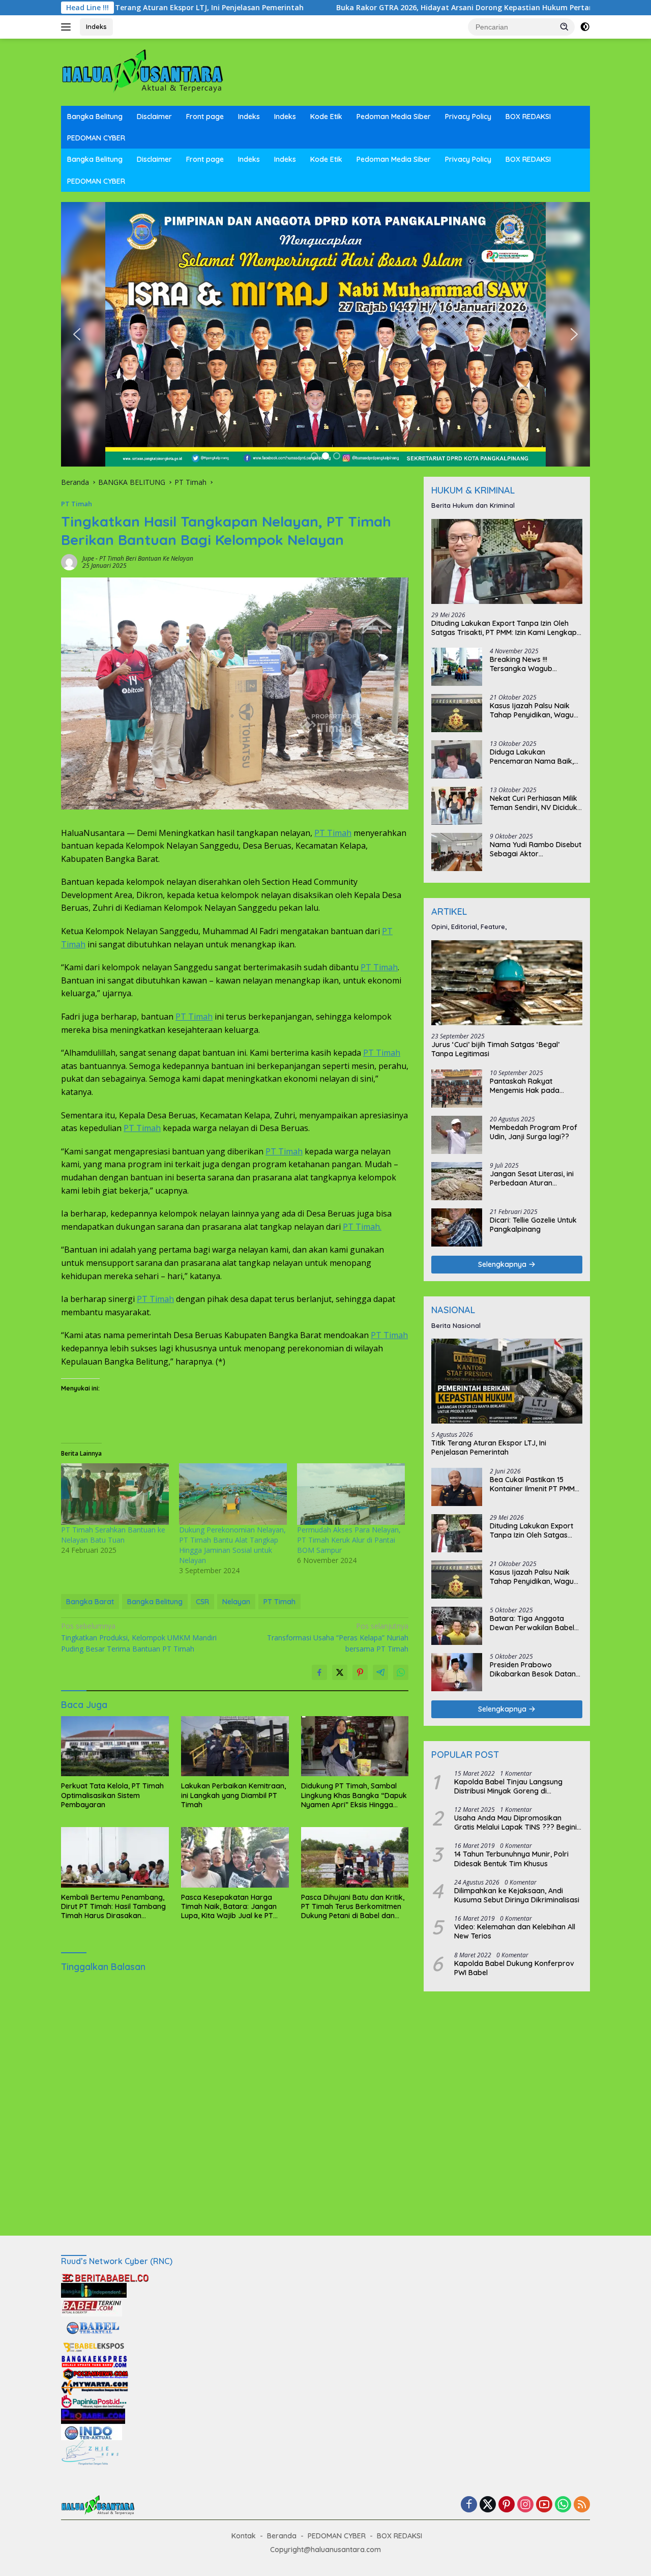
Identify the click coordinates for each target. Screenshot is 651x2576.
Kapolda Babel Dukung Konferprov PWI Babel (514, 1968)
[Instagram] (525, 2505)
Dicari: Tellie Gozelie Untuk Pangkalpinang (533, 1225)
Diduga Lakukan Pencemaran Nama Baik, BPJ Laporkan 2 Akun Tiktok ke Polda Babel (532, 757)
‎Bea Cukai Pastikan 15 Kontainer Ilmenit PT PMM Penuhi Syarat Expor (532, 1484)
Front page (205, 117)
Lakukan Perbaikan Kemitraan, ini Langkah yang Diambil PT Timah (233, 1795)
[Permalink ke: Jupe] (69, 561)
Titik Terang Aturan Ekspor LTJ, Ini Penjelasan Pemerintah (489, 1448)
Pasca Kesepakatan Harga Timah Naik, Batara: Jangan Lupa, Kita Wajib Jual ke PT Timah (229, 1907)
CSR (202, 1602)
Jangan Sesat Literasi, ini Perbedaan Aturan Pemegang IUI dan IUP (532, 1178)
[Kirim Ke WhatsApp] (401, 1672)
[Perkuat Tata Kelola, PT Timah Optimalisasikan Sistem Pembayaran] (115, 1746)
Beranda (282, 2536)
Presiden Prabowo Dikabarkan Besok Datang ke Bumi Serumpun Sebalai (535, 1669)
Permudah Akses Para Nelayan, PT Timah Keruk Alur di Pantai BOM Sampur (349, 1540)
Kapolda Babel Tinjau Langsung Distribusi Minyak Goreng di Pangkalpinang (508, 1786)
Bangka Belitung (95, 117)
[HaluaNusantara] (142, 71)
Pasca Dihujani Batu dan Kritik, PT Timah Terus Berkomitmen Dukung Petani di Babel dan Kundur (353, 1907)
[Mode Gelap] (585, 27)
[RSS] (582, 2505)
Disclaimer (154, 117)
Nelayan (236, 1602)
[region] (325, 334)
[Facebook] (469, 2505)
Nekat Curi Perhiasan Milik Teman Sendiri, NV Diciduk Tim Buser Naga (534, 803)
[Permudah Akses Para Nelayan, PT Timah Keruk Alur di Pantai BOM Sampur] (351, 1494)
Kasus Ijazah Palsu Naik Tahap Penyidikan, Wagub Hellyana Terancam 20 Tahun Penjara (534, 710)
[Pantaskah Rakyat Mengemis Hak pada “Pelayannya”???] (457, 1089)
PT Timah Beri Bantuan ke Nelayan (146, 558)
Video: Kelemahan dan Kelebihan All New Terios (515, 1931)
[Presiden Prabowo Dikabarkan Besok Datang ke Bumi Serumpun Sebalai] (457, 1672)
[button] (565, 26)
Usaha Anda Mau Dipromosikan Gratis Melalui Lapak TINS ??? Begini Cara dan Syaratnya (515, 1822)
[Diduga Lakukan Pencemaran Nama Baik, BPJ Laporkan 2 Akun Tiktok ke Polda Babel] (457, 759)
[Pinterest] (507, 2505)
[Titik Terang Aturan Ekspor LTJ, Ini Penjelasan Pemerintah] (507, 1382)
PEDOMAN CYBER (96, 138)
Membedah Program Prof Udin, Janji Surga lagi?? (534, 1132)
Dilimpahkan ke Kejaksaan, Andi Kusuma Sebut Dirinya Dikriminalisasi (517, 1895)
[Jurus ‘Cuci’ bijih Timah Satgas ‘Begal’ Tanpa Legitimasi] (507, 983)
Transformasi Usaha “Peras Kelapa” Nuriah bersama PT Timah (338, 1637)
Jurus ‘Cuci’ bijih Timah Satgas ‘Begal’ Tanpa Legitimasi (495, 1049)
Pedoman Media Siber (394, 117)
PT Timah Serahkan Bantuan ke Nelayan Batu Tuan (113, 1535)
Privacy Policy (468, 117)
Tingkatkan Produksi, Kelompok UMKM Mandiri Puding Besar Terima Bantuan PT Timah (139, 1637)
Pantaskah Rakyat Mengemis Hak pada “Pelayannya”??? (525, 1086)
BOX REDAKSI (528, 117)
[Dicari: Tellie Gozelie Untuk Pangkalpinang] (457, 1227)
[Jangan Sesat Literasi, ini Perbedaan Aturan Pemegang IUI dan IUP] (457, 1181)
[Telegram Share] (380, 1672)
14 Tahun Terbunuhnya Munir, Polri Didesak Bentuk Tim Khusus (511, 1859)
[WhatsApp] (563, 2505)
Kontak (244, 2536)
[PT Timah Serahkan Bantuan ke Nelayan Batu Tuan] (115, 1494)
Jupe (88, 558)
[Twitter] (488, 2505)
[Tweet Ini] (340, 1672)
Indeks (96, 26)
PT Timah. (362, 1227)
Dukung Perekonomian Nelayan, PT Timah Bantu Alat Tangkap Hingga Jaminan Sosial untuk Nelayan (232, 1545)
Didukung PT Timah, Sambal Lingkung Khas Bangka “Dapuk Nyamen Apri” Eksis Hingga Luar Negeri (354, 1795)
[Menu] (68, 27)
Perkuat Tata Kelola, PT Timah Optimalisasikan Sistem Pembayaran (112, 1795)
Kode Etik (326, 117)
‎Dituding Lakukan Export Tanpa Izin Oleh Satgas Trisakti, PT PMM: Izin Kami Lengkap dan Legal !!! (504, 628)
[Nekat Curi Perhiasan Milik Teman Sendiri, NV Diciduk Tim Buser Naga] (457, 806)
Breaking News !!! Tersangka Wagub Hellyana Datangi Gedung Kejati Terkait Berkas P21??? (533, 664)
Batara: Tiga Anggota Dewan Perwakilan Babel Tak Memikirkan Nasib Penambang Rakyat (532, 1623)
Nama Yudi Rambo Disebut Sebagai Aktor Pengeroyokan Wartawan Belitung (536, 849)
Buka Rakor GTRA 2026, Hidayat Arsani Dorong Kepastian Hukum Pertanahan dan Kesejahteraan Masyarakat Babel (385, 8)
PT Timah (77, 504)
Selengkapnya (503, 1264)
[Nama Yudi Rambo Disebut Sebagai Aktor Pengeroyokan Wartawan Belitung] (457, 852)
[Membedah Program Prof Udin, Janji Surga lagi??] (457, 1135)
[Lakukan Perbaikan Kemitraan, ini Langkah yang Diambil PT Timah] (235, 1746)
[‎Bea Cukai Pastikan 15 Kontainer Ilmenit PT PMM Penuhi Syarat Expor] (457, 1487)
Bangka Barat (90, 1602)
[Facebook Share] (319, 1672)
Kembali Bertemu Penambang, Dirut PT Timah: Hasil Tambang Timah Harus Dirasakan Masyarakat (113, 1907)
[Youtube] (544, 2505)
